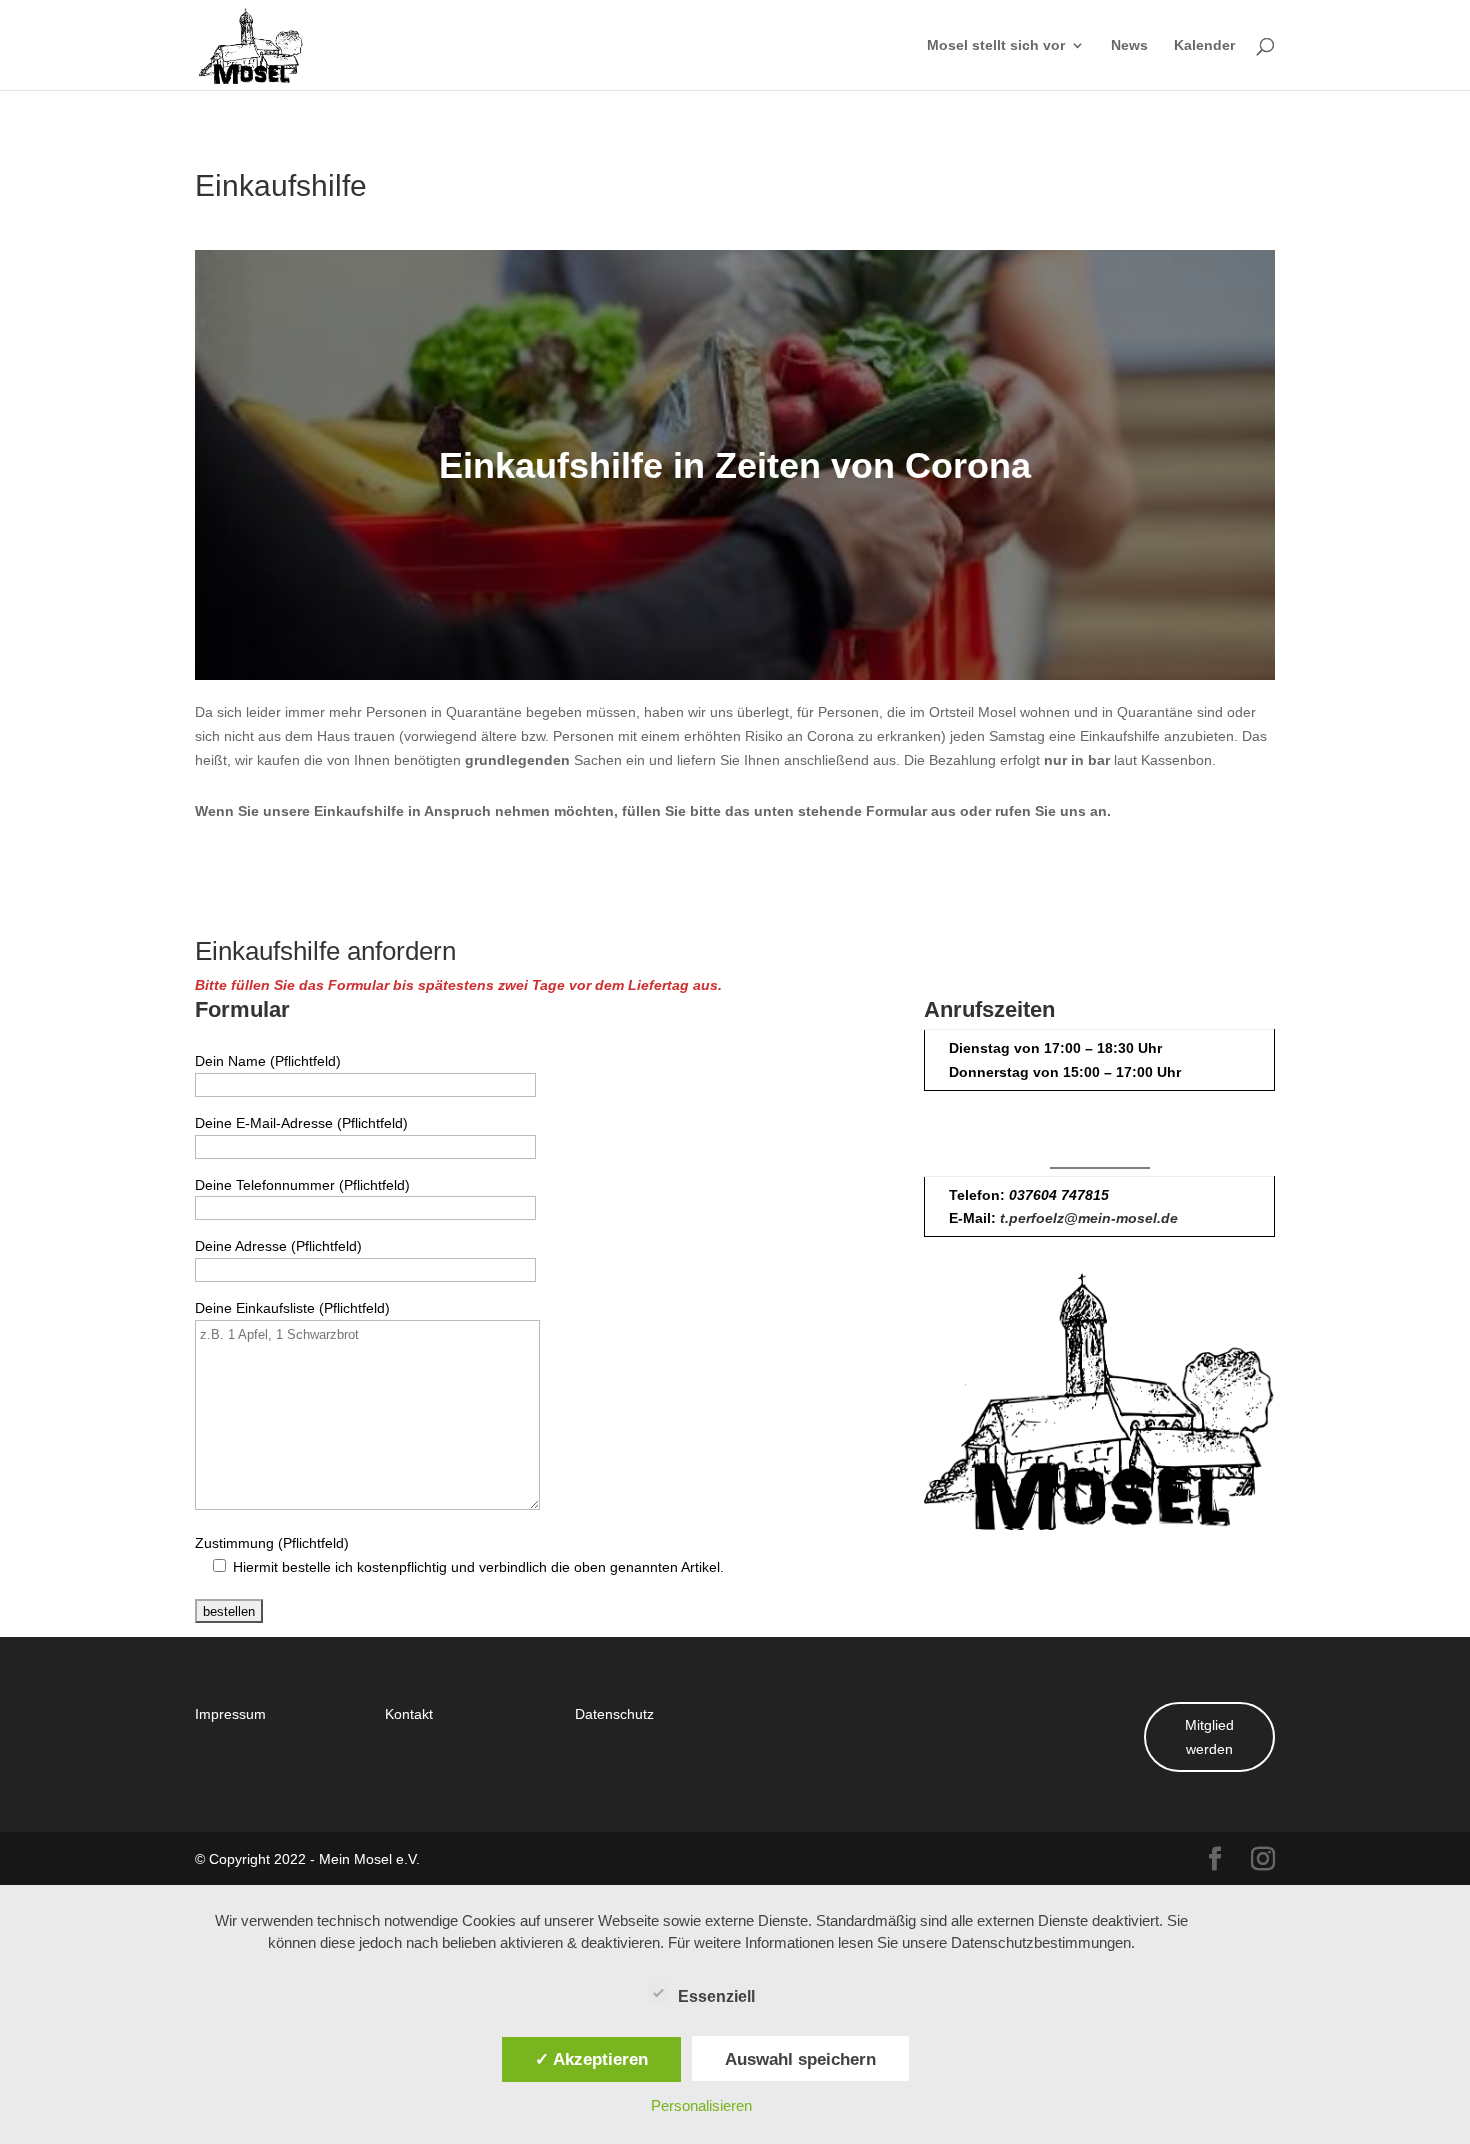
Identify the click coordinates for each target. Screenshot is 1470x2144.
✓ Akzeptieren (591, 2059)
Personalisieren (701, 2105)
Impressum (230, 1713)
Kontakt (409, 1713)
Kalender (1204, 46)
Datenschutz (614, 1713)
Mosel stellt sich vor (996, 46)
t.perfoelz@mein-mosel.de (1089, 1217)
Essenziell (716, 1996)
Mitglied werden (1209, 1736)
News (1129, 46)
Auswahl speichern (800, 2059)
